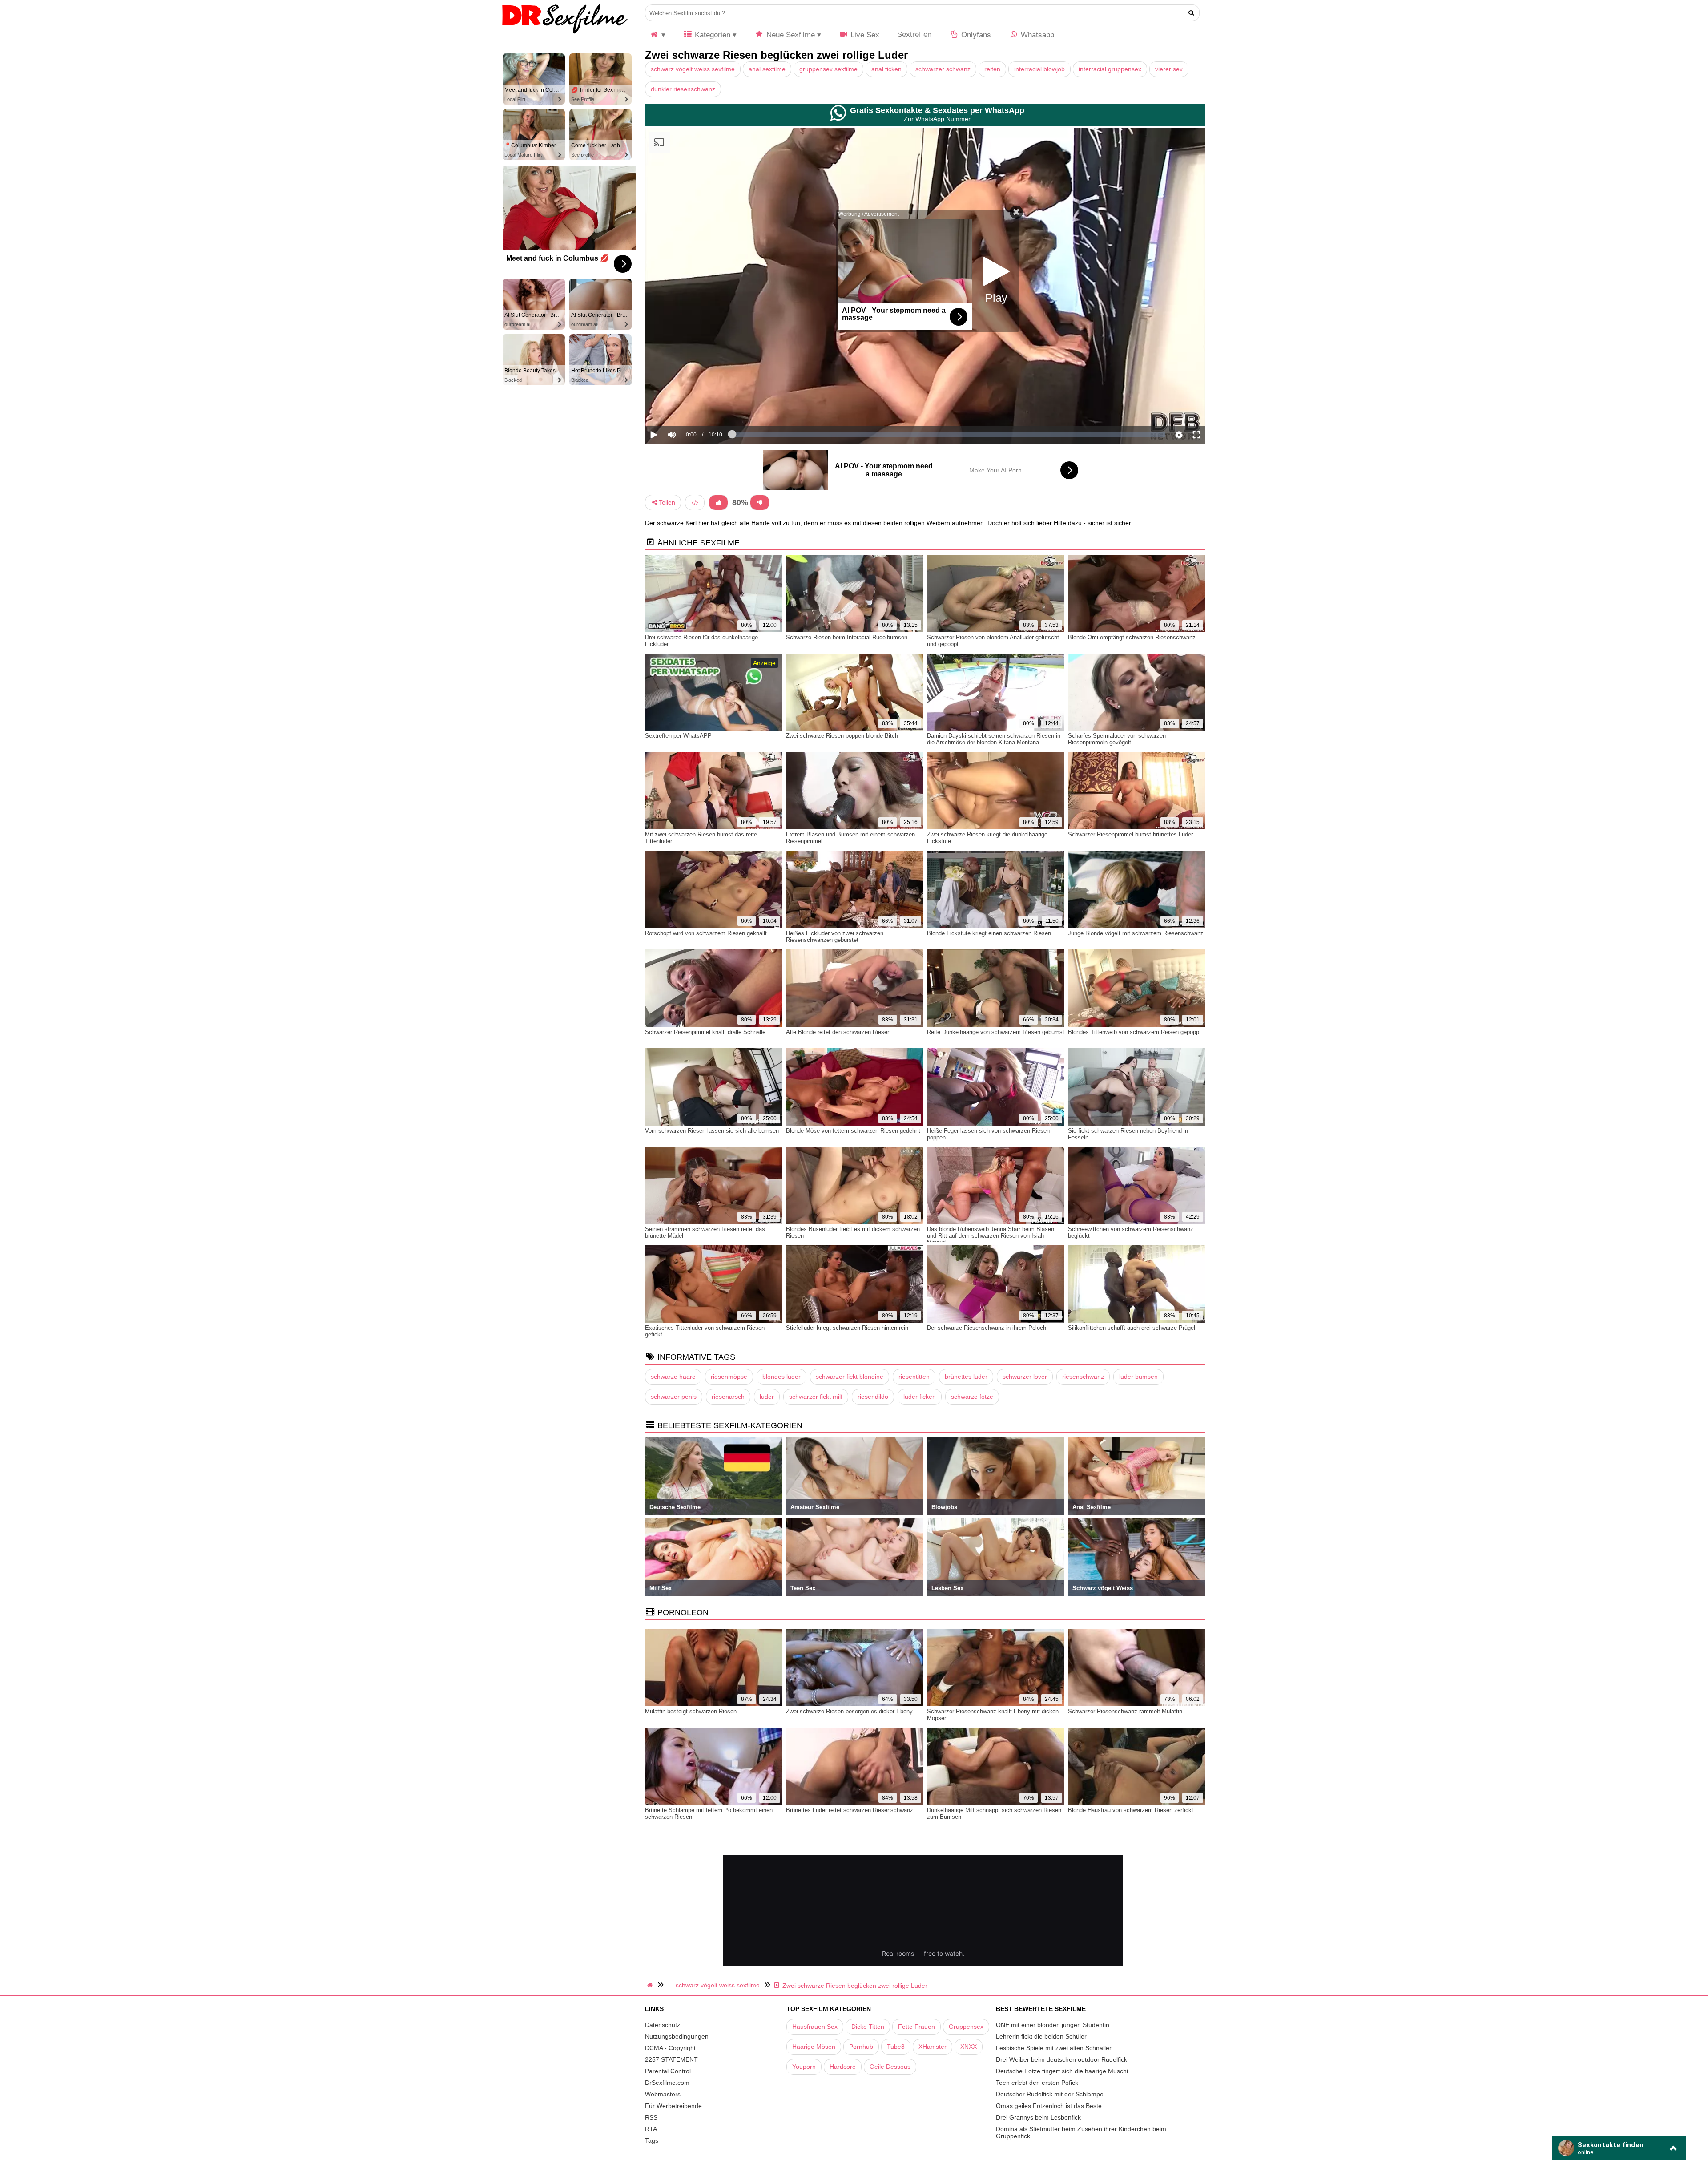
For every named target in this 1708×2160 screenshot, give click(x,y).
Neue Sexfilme (790, 35)
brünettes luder (966, 1377)
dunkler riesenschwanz (683, 89)
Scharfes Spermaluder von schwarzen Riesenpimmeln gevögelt (1117, 739)
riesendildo (873, 1397)
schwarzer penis (674, 1397)
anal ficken (886, 69)
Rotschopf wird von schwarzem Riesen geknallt (706, 933)
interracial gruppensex (1110, 69)
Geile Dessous (890, 2067)
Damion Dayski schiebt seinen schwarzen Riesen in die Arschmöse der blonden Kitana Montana (994, 739)
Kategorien (711, 35)
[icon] (657, 35)
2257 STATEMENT (671, 2059)
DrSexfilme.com (667, 2083)
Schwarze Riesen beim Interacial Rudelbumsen (847, 637)
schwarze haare (673, 1377)
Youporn (804, 2067)
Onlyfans (975, 35)
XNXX (969, 2047)
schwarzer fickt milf (816, 1397)
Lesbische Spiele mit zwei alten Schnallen (1054, 2048)
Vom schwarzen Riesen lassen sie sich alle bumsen (712, 1131)
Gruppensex (966, 2027)
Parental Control (668, 2071)
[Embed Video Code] (695, 503)
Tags (652, 2140)
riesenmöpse (729, 1377)
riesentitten (914, 1377)
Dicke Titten (868, 2027)
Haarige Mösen (814, 2047)
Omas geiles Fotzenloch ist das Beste (1049, 2106)
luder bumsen (1138, 1377)
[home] (651, 1985)
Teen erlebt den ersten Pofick (1037, 2083)
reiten (992, 69)
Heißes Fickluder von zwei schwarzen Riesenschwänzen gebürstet (835, 937)
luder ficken (920, 1397)
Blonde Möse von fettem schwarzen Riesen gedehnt (853, 1131)
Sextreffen (914, 34)
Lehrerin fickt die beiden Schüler (1041, 2036)
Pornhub (861, 2047)
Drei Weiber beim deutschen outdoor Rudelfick (1061, 2059)
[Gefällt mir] (718, 503)
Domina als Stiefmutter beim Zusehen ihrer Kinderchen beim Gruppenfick (1081, 2132)
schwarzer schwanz (943, 69)
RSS (651, 2117)
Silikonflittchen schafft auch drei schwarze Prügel (1132, 1328)
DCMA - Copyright (670, 2048)
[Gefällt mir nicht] (760, 503)
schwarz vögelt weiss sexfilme (693, 69)
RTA (651, 2129)
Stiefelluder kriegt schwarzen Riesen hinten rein (847, 1328)
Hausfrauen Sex (815, 2027)
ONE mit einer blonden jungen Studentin (1053, 2025)
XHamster (933, 2047)
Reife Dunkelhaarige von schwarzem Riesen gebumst (996, 1032)
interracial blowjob (1039, 69)
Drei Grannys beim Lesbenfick (1038, 2117)
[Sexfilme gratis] (565, 33)
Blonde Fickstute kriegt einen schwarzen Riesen (989, 933)
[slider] (687, 407)
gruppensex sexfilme (828, 69)
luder (767, 1397)
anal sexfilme (767, 69)
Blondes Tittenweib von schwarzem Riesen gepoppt (1134, 1032)
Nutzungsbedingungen (677, 2036)
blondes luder (781, 1377)
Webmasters (663, 2094)
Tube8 (896, 2047)
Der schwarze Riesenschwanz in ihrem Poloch (987, 1328)
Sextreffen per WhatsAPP (678, 736)
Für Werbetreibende (673, 2106)
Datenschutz (663, 2025)
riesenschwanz (1083, 1377)
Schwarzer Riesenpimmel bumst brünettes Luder (1130, 834)
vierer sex (1169, 69)
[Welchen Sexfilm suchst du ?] (1191, 13)
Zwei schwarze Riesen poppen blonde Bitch (842, 736)
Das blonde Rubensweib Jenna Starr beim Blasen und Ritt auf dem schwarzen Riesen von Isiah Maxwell (991, 1236)
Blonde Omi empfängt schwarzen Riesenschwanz (1132, 637)
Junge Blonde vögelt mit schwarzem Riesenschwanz (1136, 933)
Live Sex (864, 35)
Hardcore (843, 2067)
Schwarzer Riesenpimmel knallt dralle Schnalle (705, 1032)
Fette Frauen (916, 2027)
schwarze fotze (972, 1397)
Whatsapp (1036, 35)
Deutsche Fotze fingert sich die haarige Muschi (1062, 2071)
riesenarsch (728, 1397)
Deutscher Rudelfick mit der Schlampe (1050, 2094)
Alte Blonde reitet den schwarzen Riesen (838, 1032)
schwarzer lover (1025, 1377)
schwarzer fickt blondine (850, 1377)
